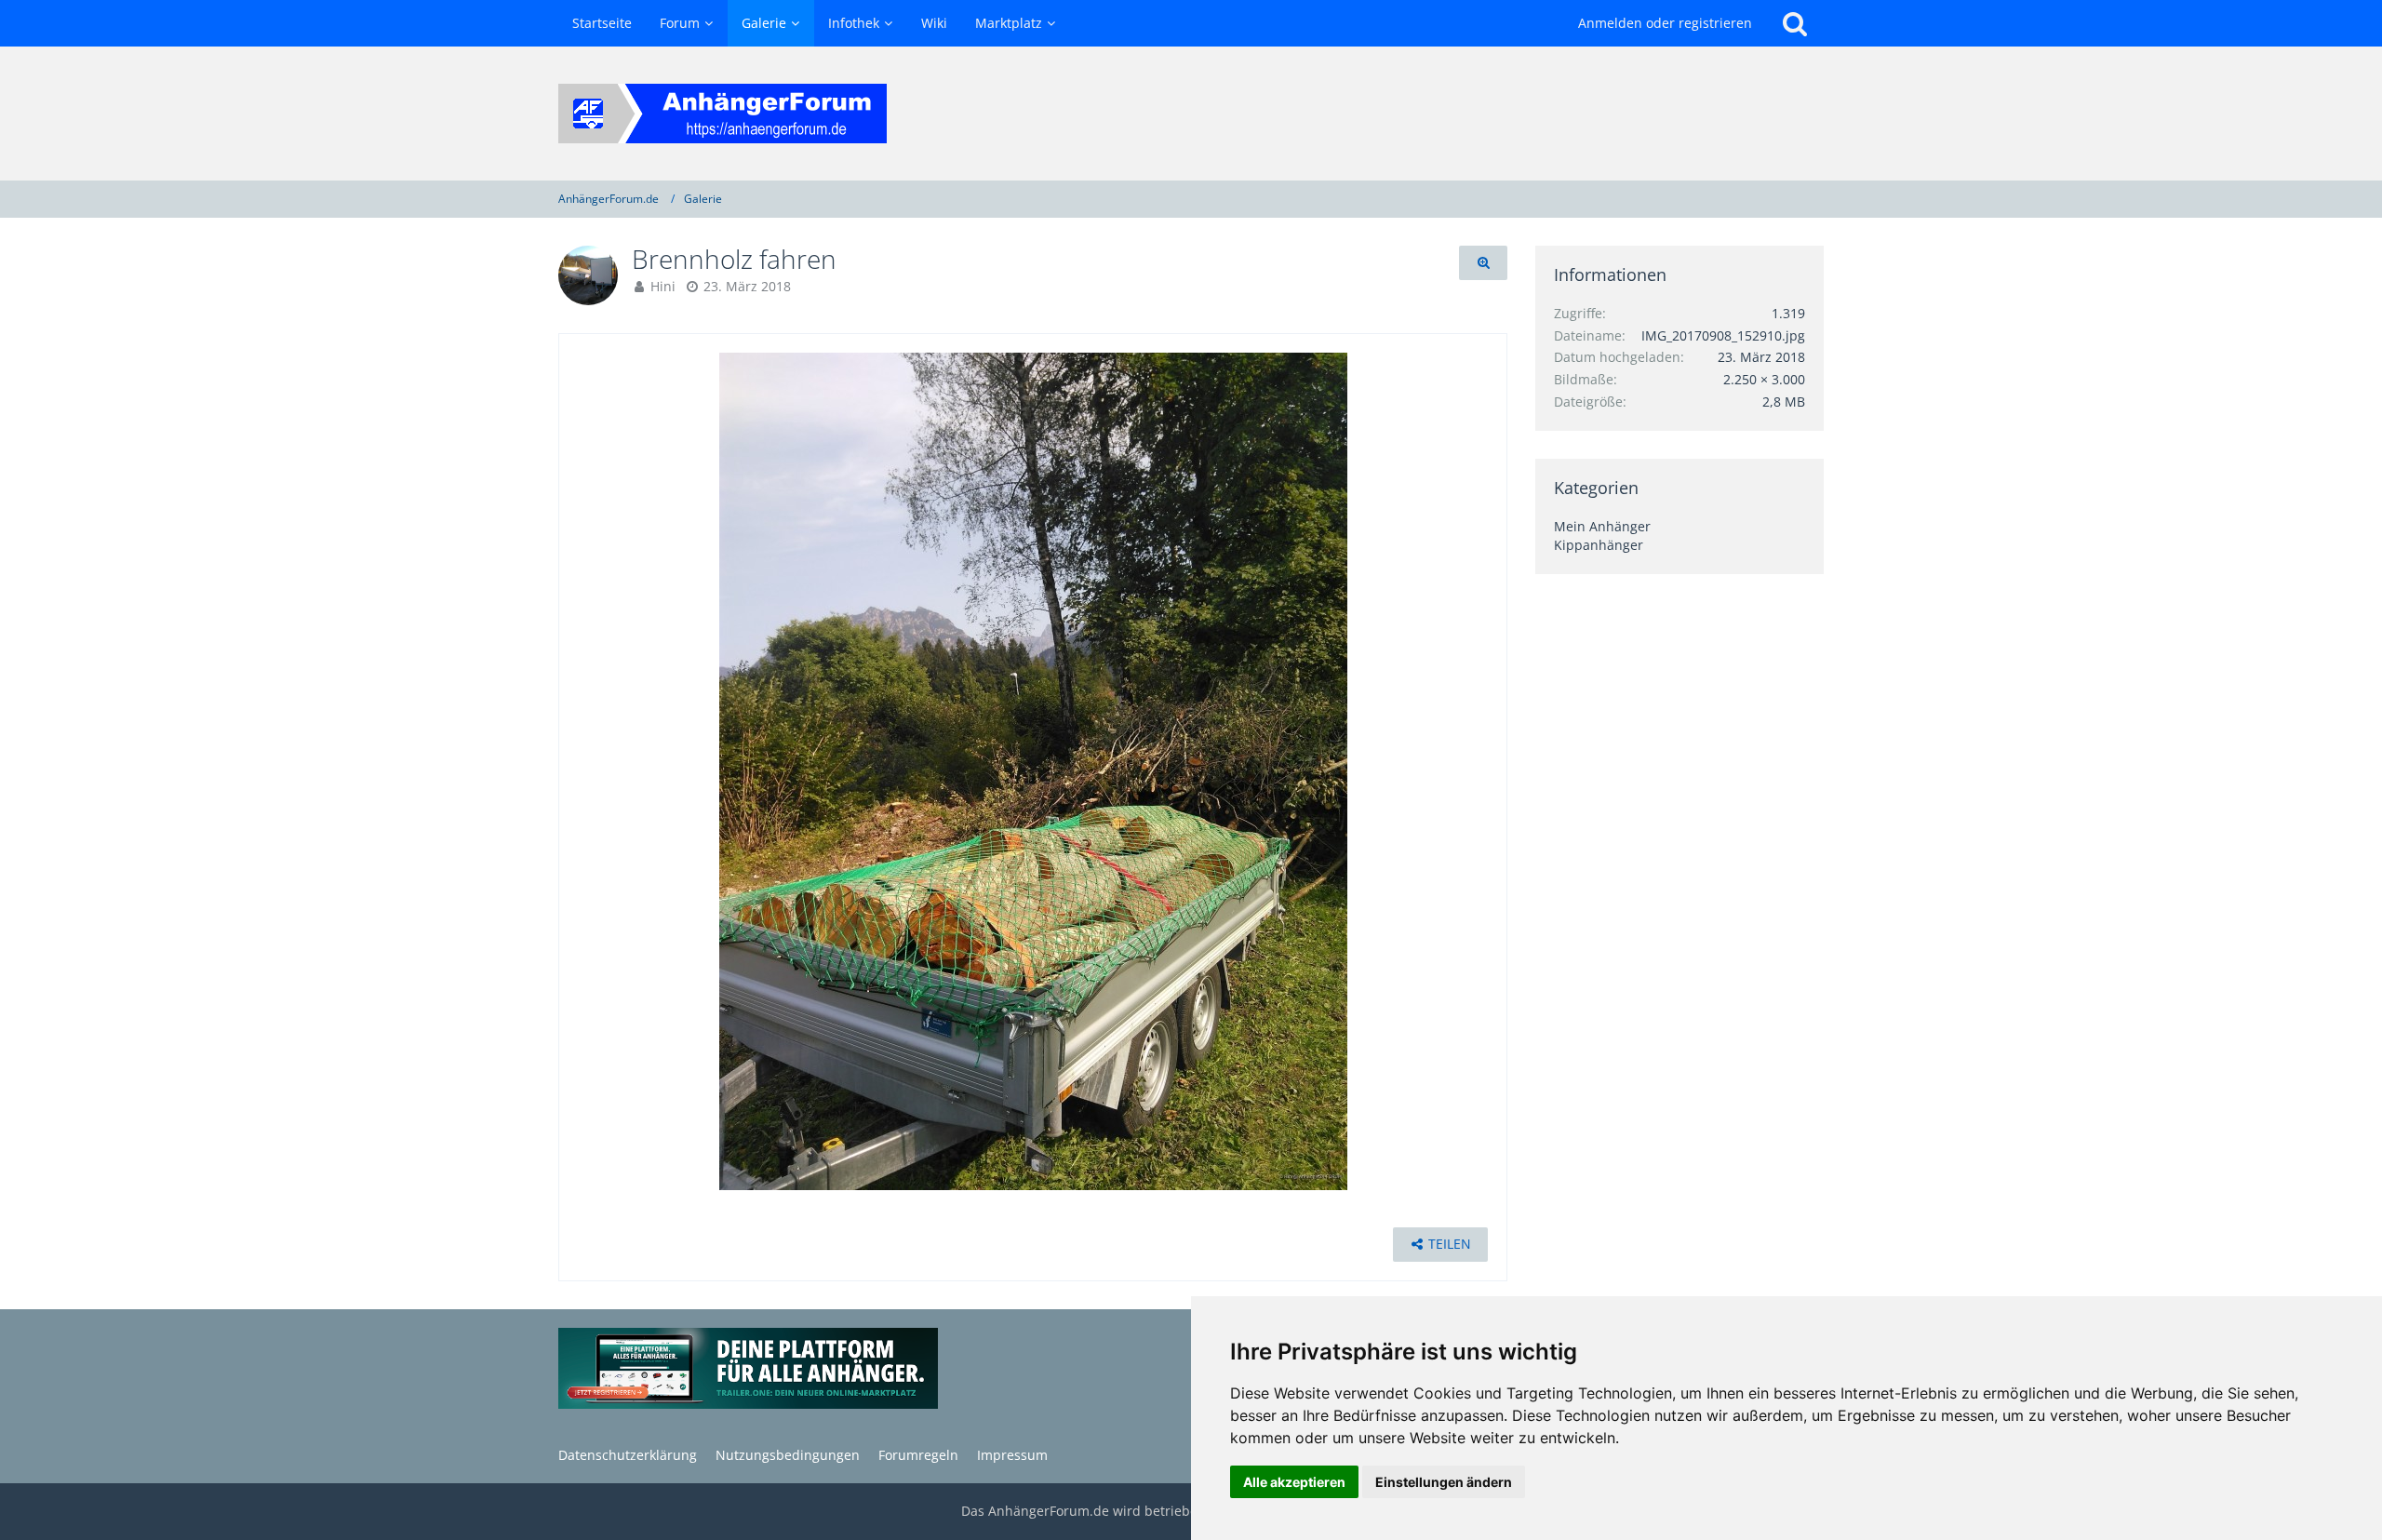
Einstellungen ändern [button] (1444, 1482)
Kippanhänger (1599, 545)
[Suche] (1795, 23)
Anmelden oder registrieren (1665, 23)
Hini (663, 286)
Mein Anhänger (1602, 526)
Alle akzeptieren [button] (1294, 1482)
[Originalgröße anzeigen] (1483, 263)
